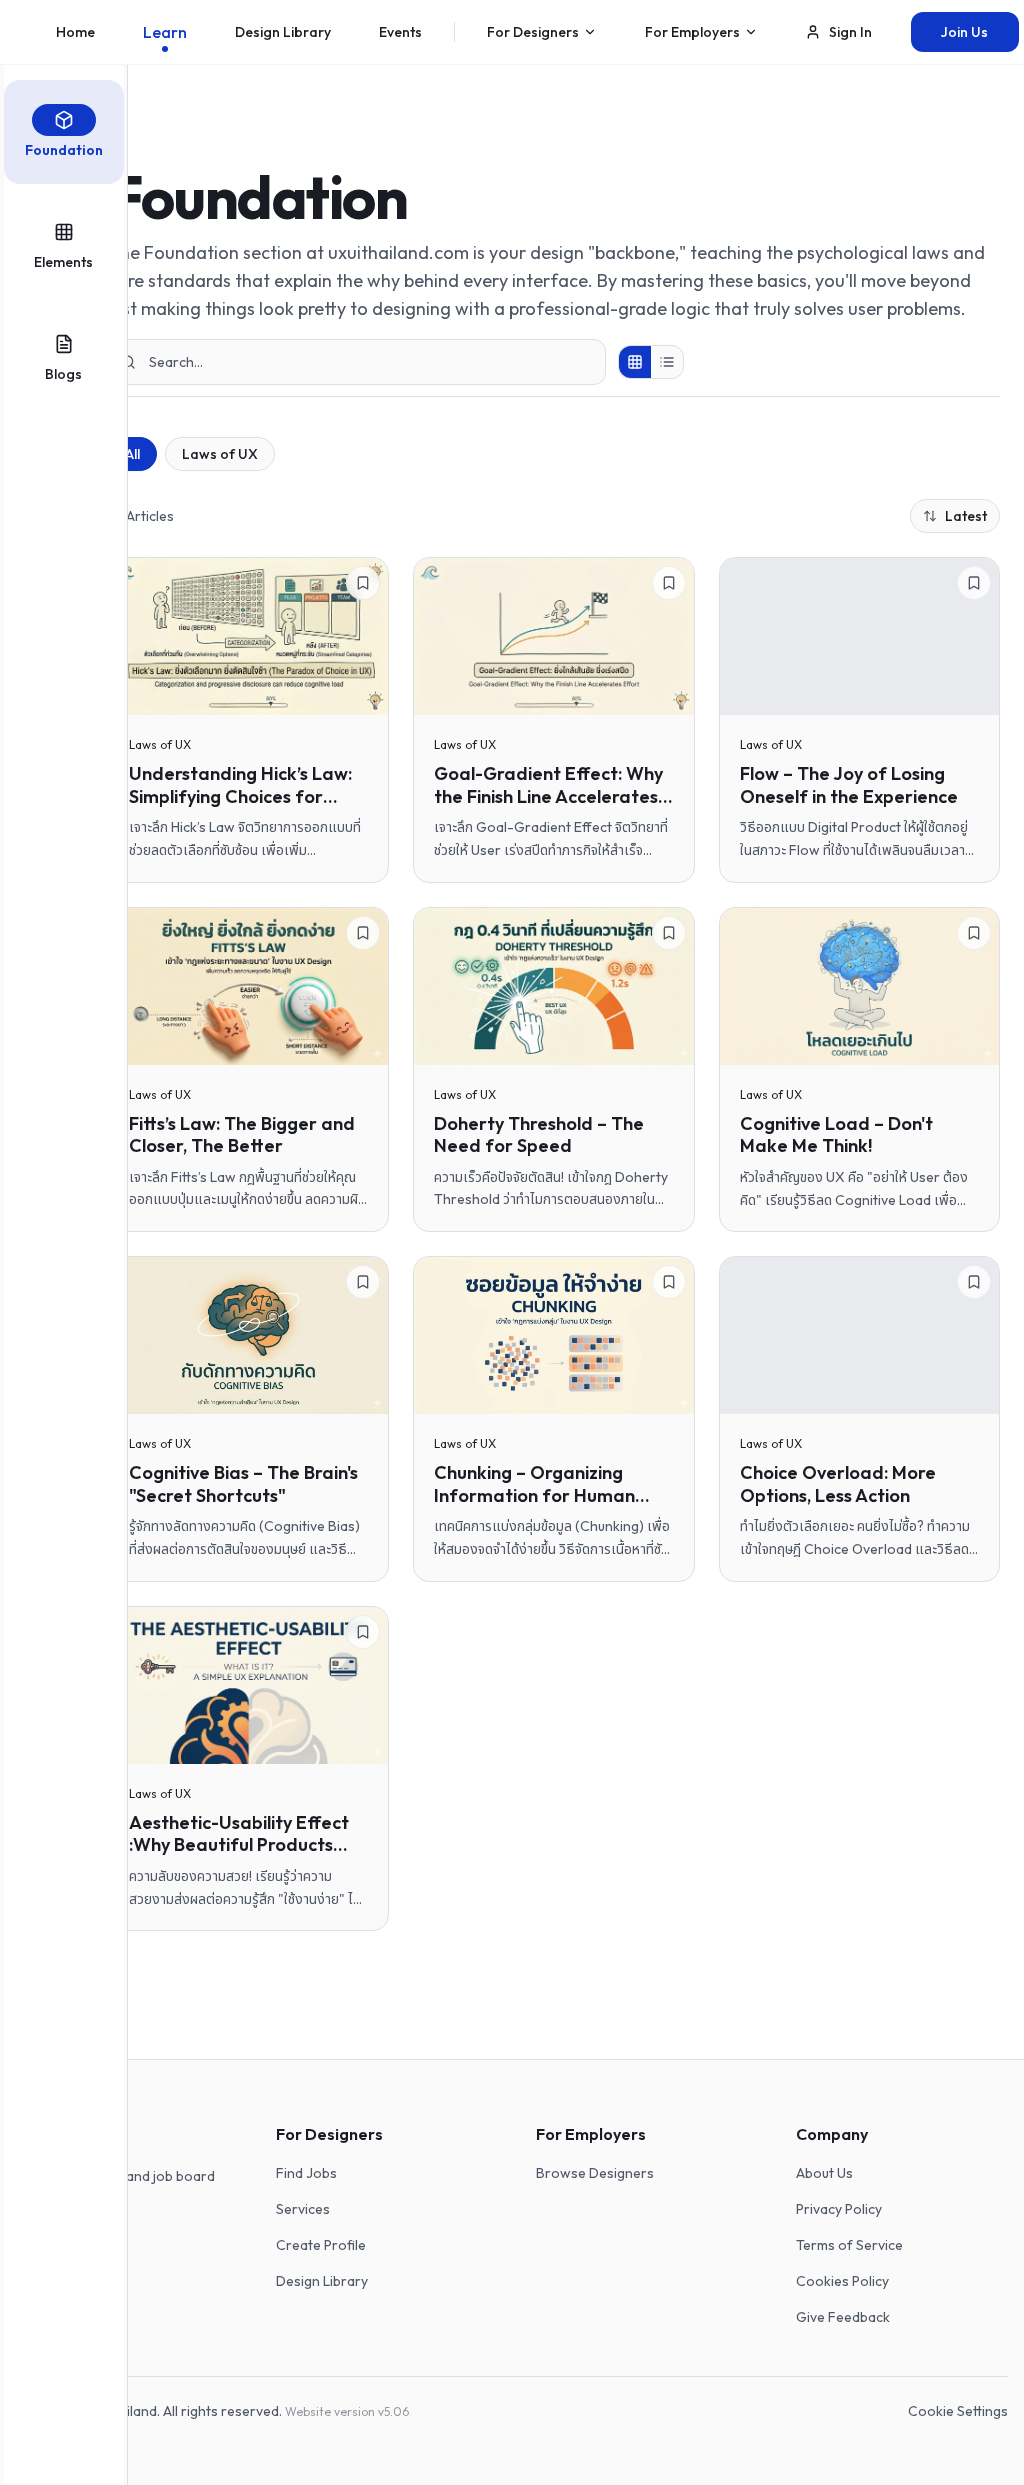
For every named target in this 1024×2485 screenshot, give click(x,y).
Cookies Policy (842, 2281)
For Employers (692, 32)
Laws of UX (220, 454)
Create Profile (321, 2245)
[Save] (363, 583)
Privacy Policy (839, 2209)
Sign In (850, 32)
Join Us (964, 32)
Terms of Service (849, 2245)
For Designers (533, 32)
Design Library (283, 32)
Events (400, 32)
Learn (165, 32)
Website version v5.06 (347, 2411)
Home (75, 32)
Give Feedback (843, 2317)
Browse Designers (595, 2173)
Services (303, 2209)
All (132, 454)
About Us (824, 2173)
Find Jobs (306, 2173)
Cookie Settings (958, 2411)
